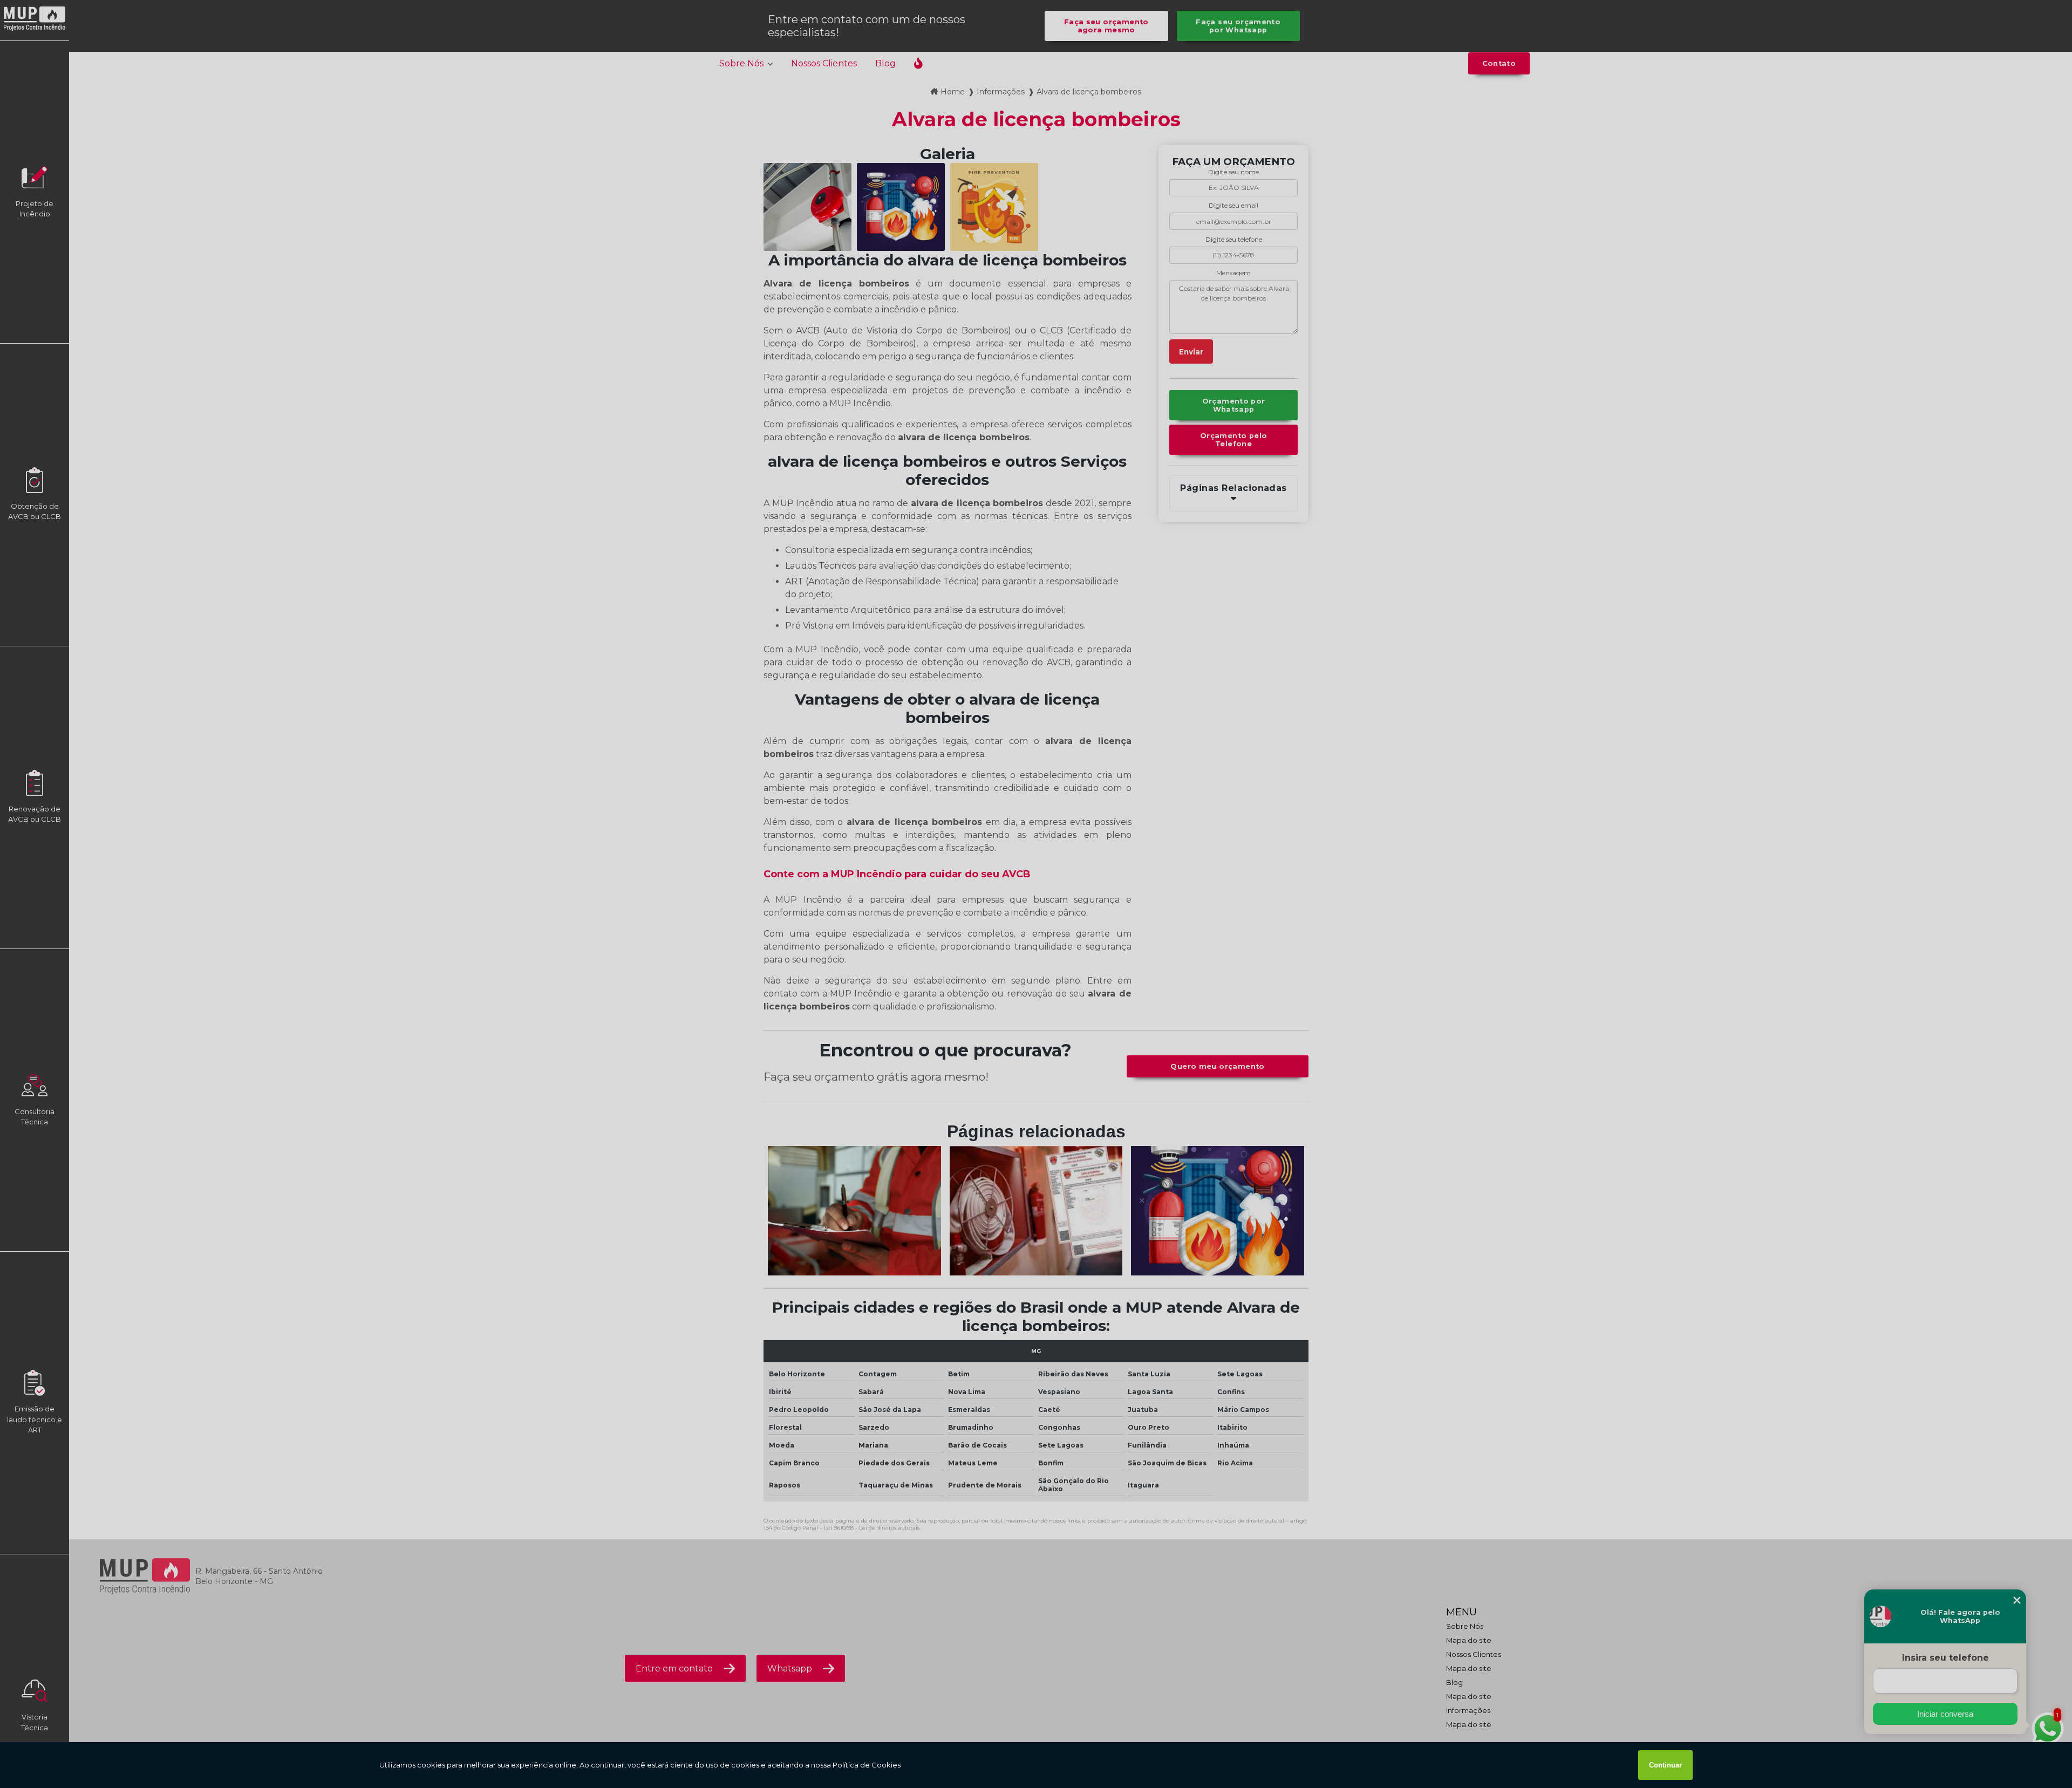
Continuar (1665, 1765)
